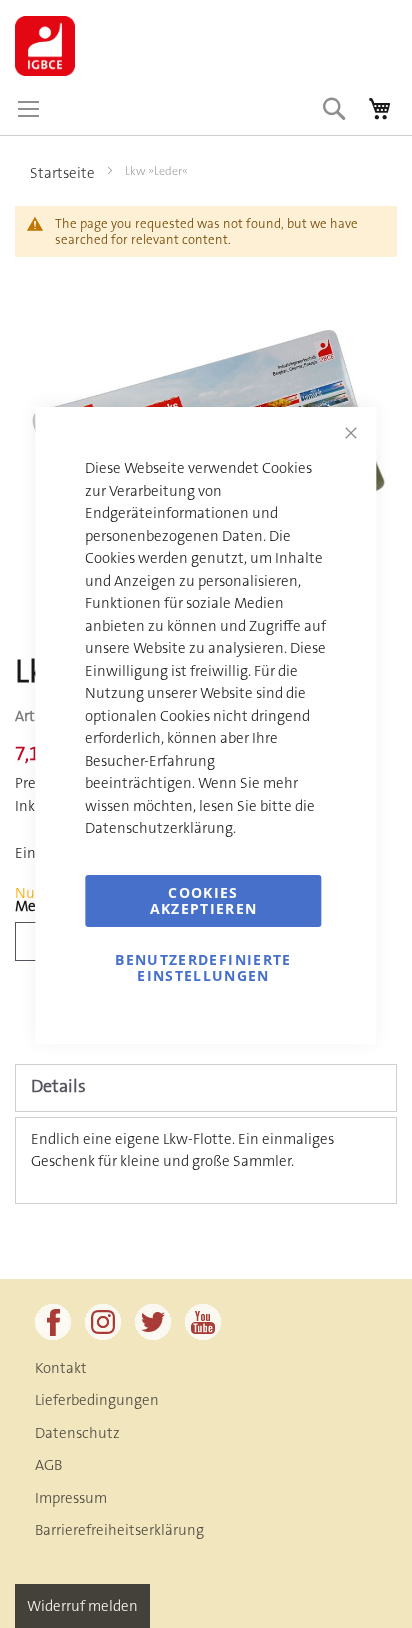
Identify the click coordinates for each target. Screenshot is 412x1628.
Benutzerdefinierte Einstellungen (203, 967)
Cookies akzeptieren (204, 900)
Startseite (62, 173)
